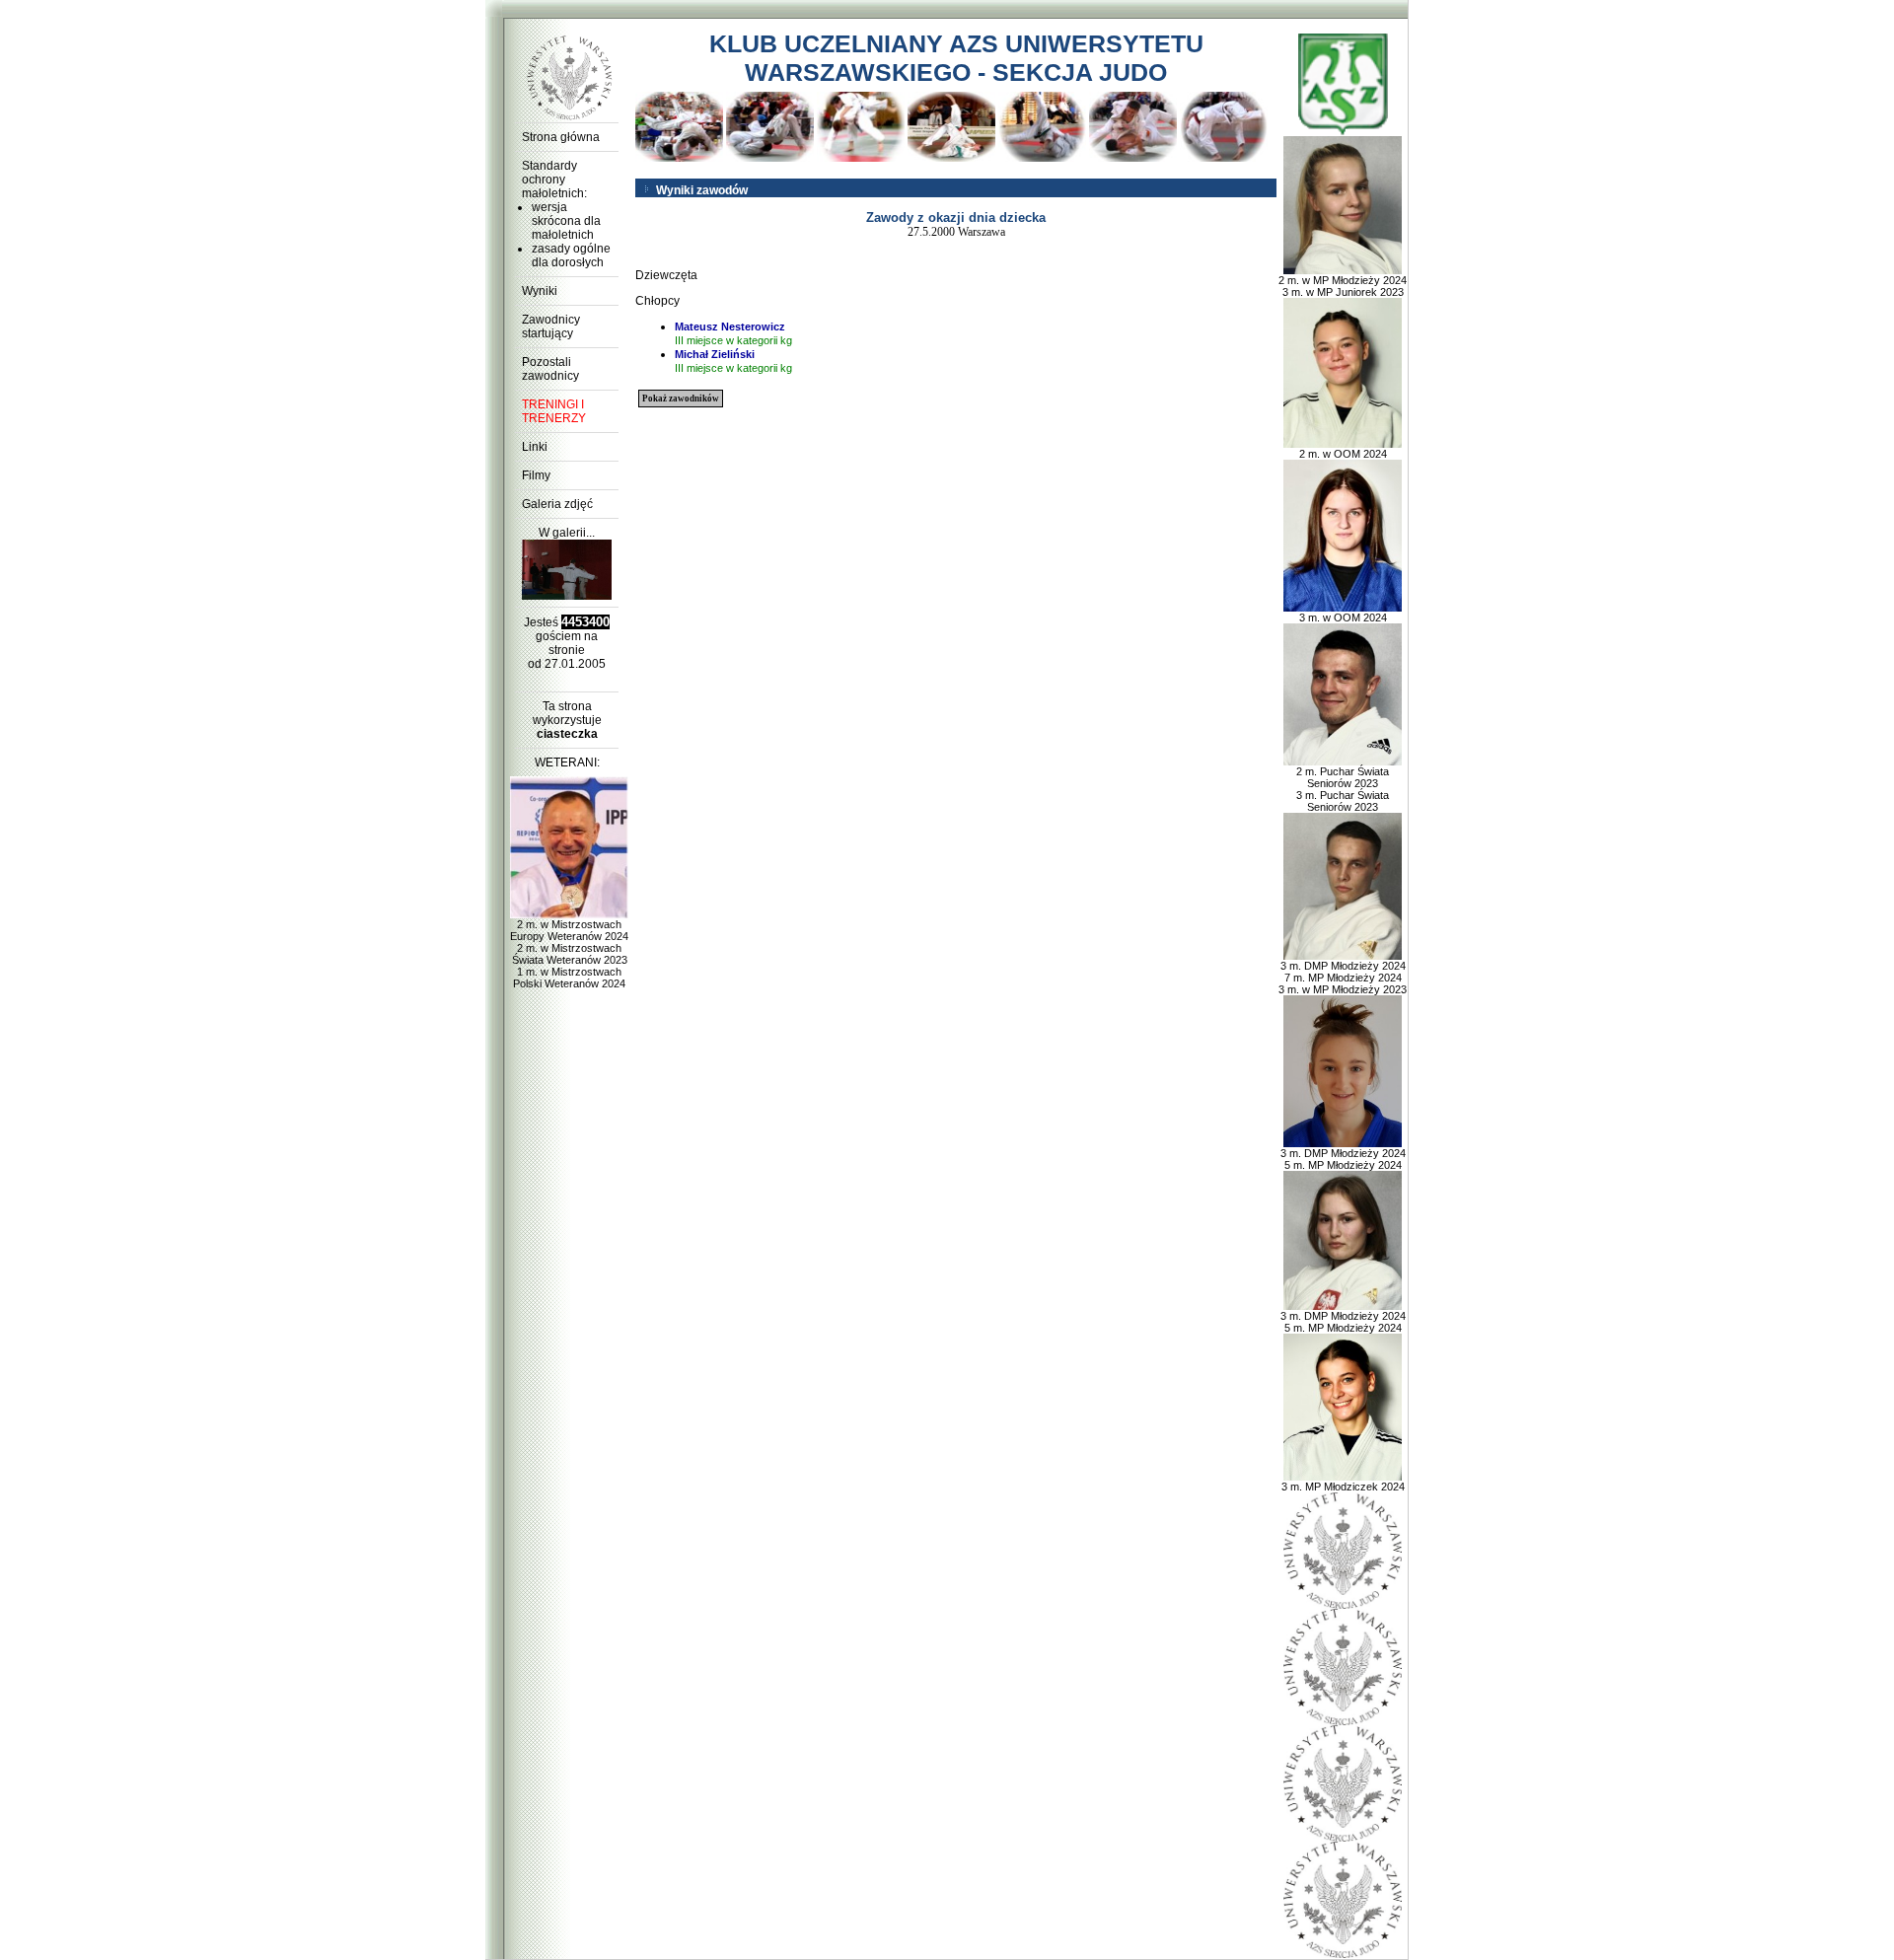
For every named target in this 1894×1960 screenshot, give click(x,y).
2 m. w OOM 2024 (1343, 454)
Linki (535, 447)
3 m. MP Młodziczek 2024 (1343, 1487)
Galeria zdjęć (557, 504)
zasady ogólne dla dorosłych (571, 255)
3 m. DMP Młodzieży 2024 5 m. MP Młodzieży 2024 (1343, 1159)
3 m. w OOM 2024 (1343, 617)
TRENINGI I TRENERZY (554, 411)
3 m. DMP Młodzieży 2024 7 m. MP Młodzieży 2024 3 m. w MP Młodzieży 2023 (1343, 978)
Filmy (536, 475)
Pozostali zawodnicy (550, 369)
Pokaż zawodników (681, 399)
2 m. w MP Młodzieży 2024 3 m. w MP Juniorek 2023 (1343, 286)
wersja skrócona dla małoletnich (566, 221)
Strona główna (561, 137)
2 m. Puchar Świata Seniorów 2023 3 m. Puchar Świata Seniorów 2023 (1343, 789)
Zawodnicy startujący (551, 327)
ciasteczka (567, 734)
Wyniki (540, 291)
